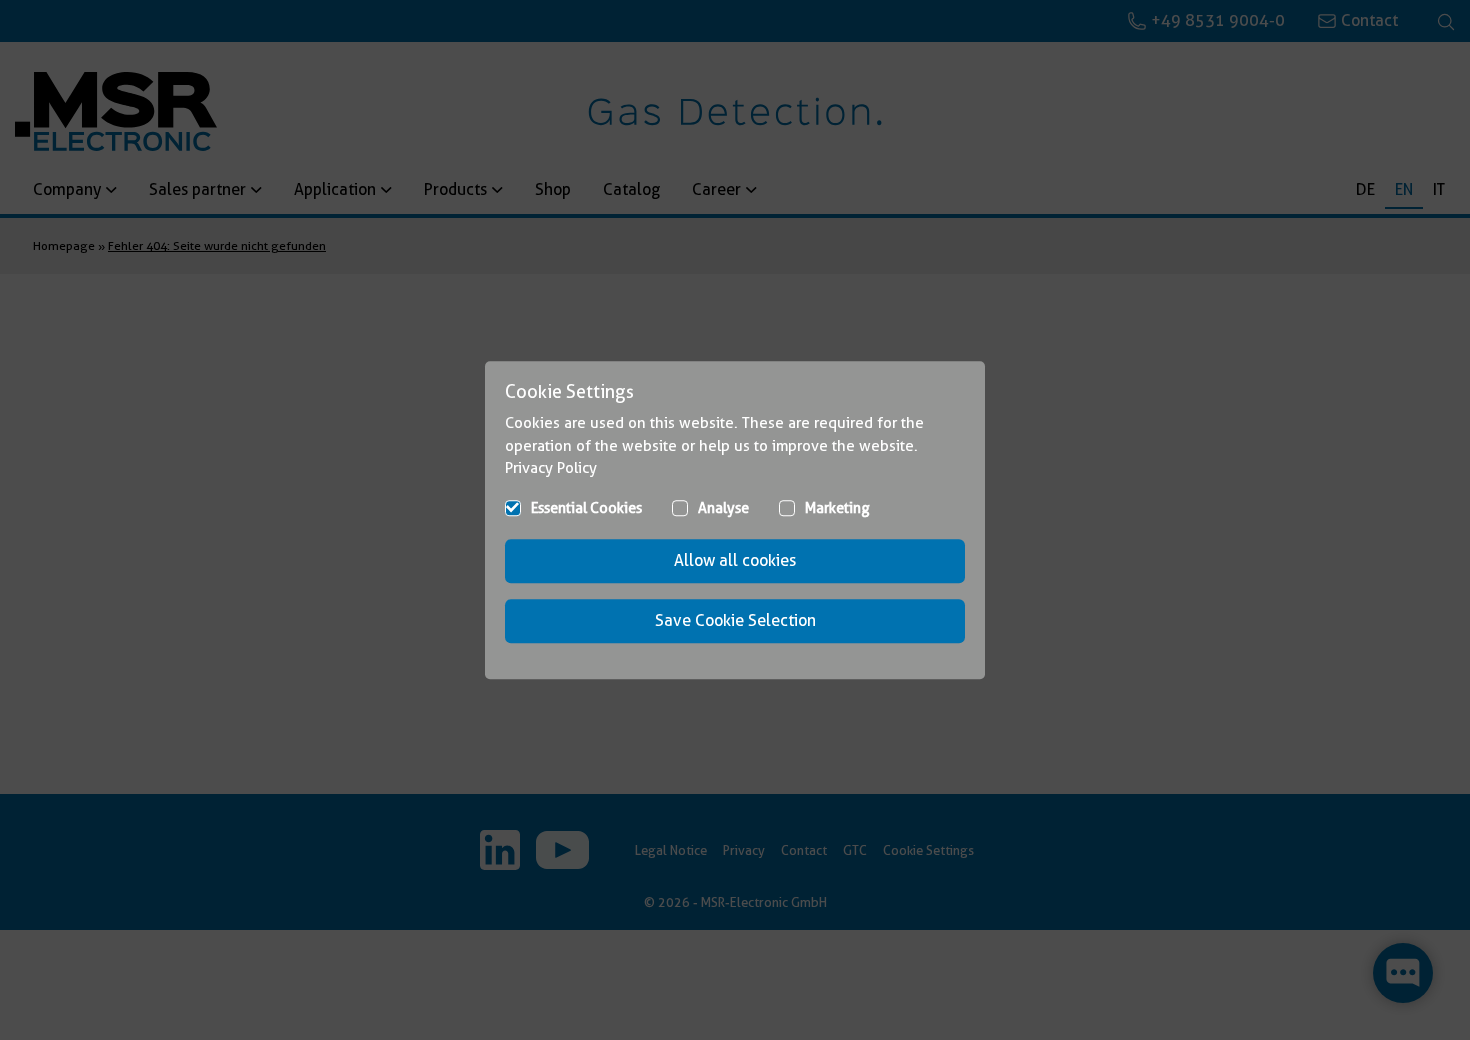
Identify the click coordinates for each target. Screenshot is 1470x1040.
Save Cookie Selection (735, 620)
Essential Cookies (586, 508)
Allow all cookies (735, 560)
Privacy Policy (551, 468)
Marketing (837, 508)
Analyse (723, 508)
